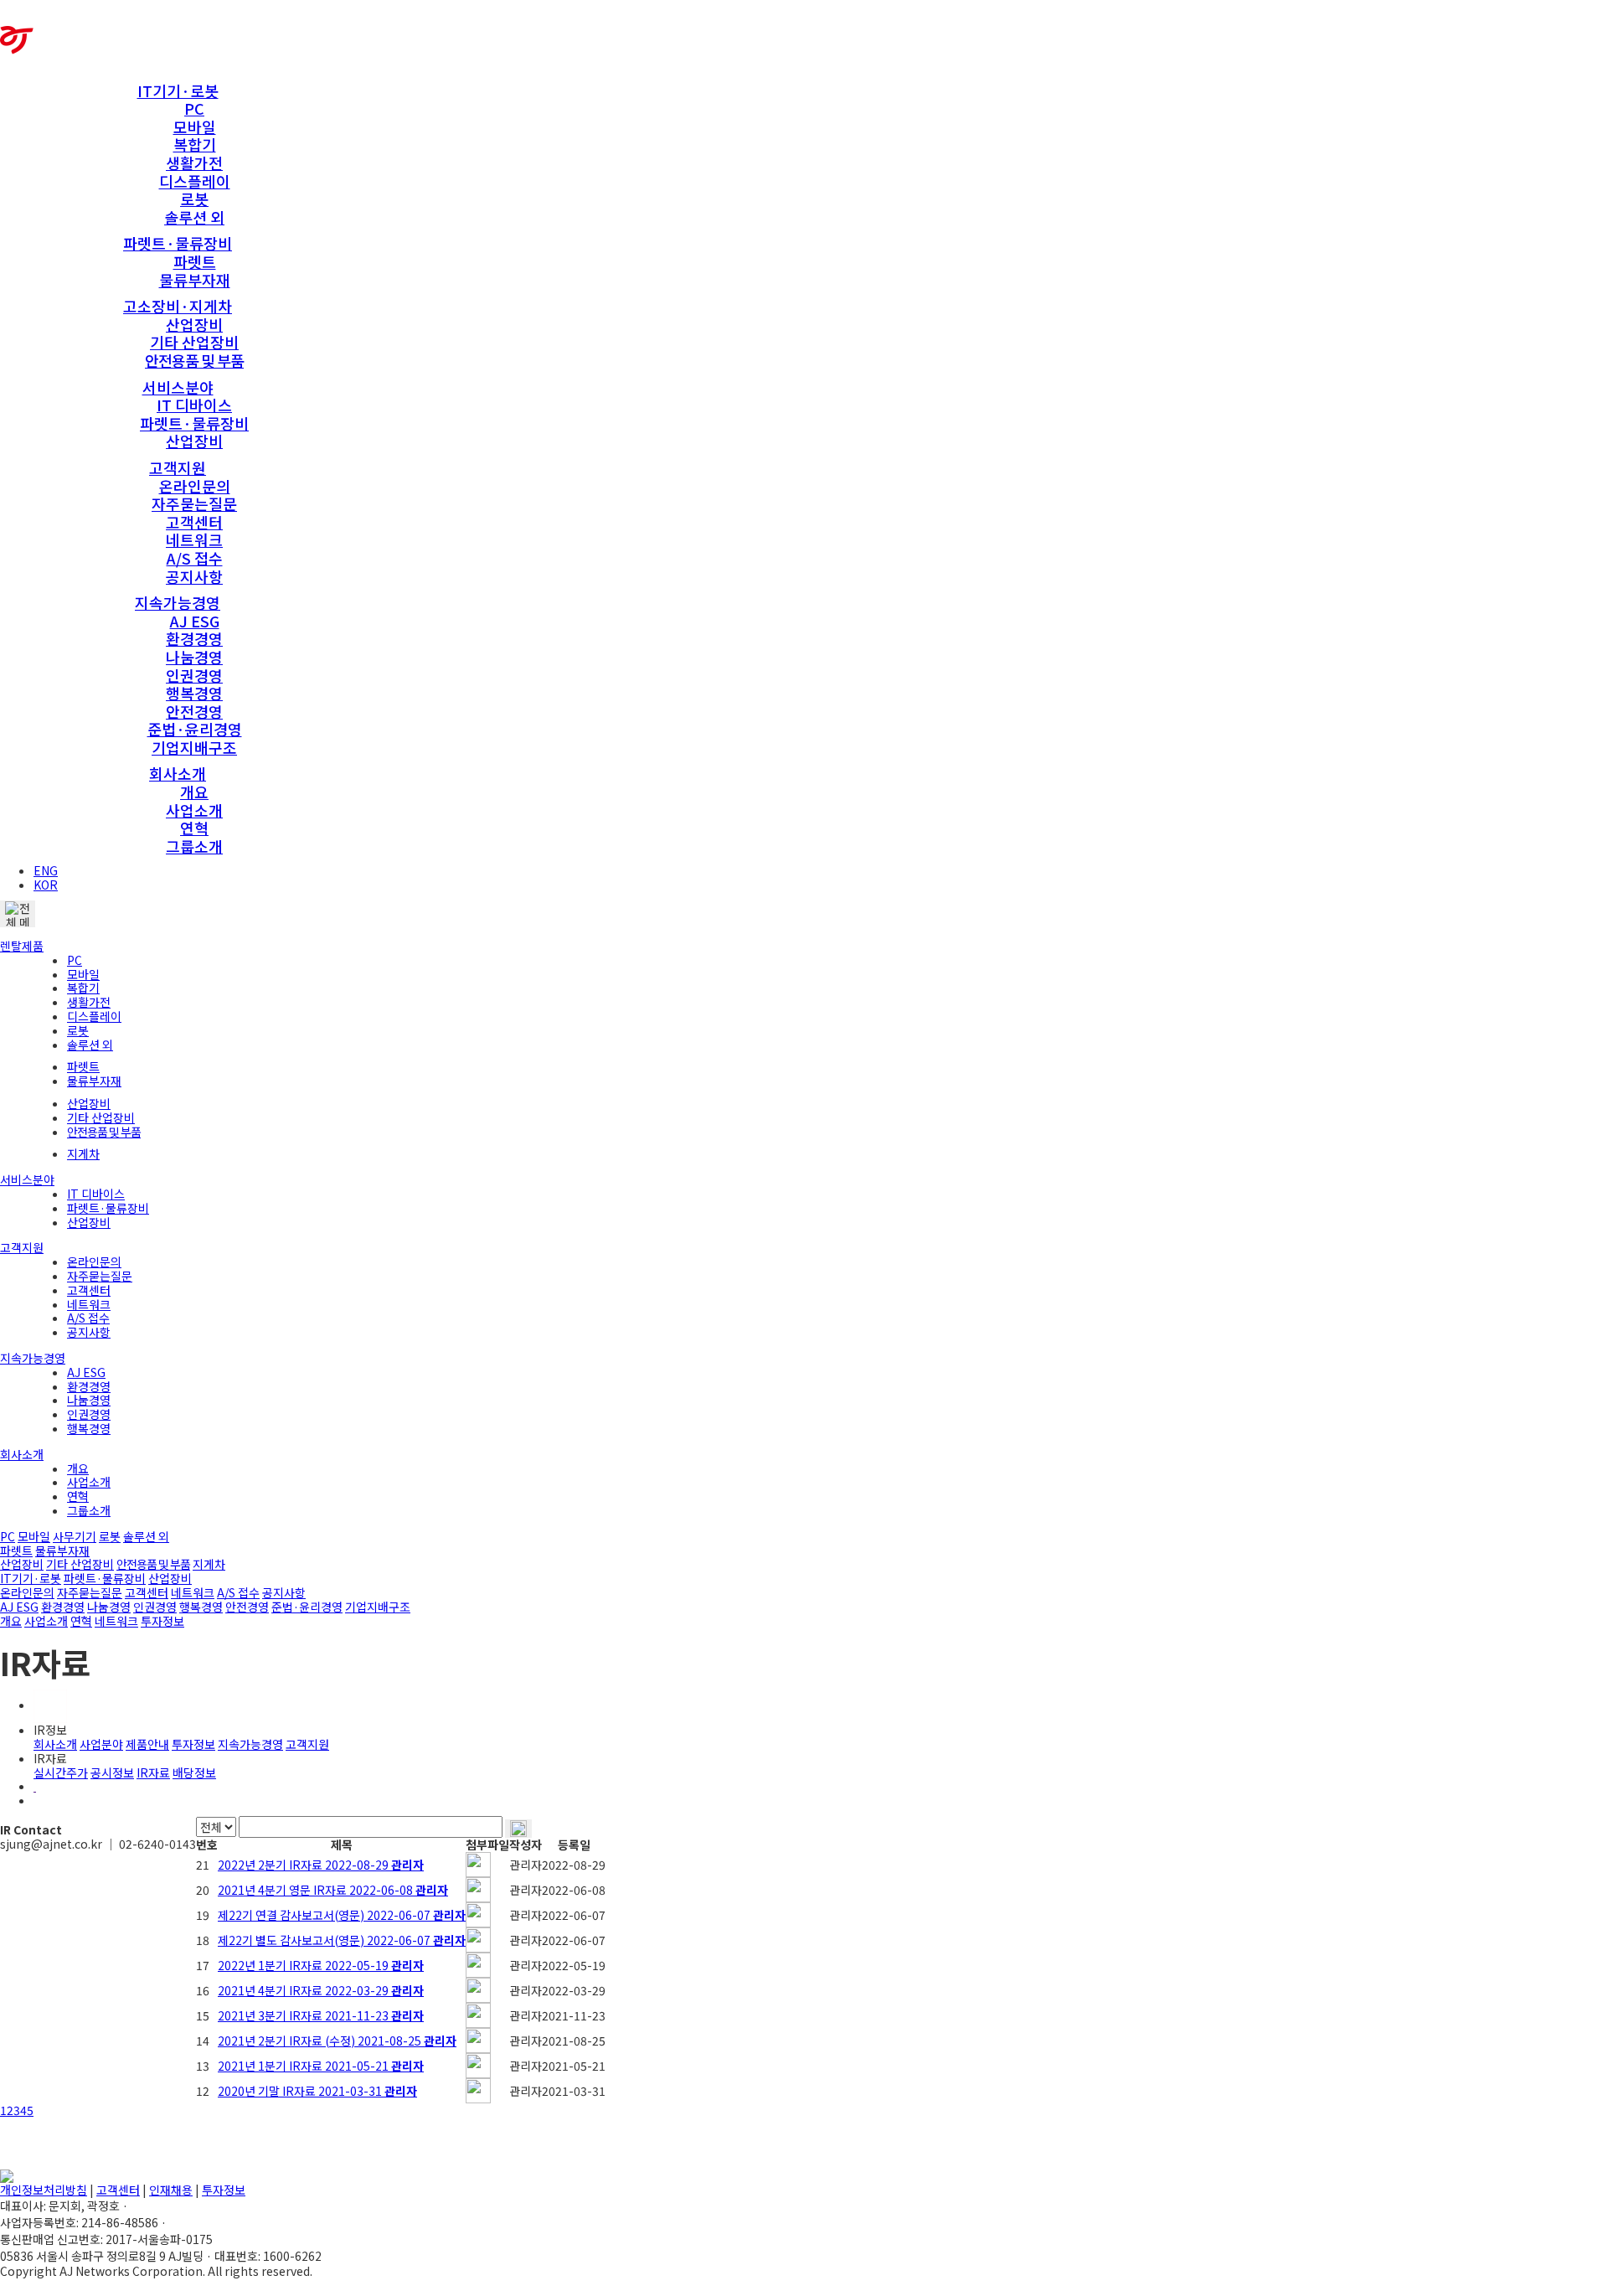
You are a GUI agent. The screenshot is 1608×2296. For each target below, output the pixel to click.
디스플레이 (195, 181)
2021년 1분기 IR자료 (321, 2066)
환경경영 (194, 638)
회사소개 (178, 773)
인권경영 (194, 675)
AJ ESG (195, 621)
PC (194, 108)
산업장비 (194, 324)
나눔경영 (194, 657)
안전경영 (194, 711)
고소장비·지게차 (178, 306)
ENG (46, 870)
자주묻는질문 (194, 503)
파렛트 (195, 261)
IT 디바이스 (194, 405)
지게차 (83, 1153)
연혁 (194, 828)
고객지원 (178, 467)
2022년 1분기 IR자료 (321, 1965)
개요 (194, 792)
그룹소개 (194, 846)
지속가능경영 (178, 602)
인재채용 (171, 2190)
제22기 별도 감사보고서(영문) (342, 1940)
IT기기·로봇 (178, 90)
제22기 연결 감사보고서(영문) (342, 1915)
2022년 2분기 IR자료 (321, 1865)
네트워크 (194, 539)
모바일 (195, 126)
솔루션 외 (194, 217)
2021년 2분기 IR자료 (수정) (337, 2041)
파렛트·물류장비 (178, 243)
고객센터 (194, 522)
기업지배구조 (194, 747)
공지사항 (194, 576)
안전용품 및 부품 (194, 360)
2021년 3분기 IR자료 (321, 2015)
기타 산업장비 (194, 342)
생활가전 (194, 163)
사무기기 (75, 1536)
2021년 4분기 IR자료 (321, 1990)
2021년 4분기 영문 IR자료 (333, 1890)
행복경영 (194, 693)
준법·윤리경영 (195, 729)
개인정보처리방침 (44, 2190)
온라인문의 (195, 486)
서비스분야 (178, 387)
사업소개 (194, 810)
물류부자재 (195, 280)
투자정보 (162, 1621)
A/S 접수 (195, 558)
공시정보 (112, 1772)
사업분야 (101, 1744)
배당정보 (194, 1772)
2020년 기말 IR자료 (317, 2091)
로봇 (194, 199)
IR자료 (153, 1772)
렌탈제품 (22, 946)
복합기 (195, 144)
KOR (46, 885)
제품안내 (147, 1744)
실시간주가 (61, 1772)
